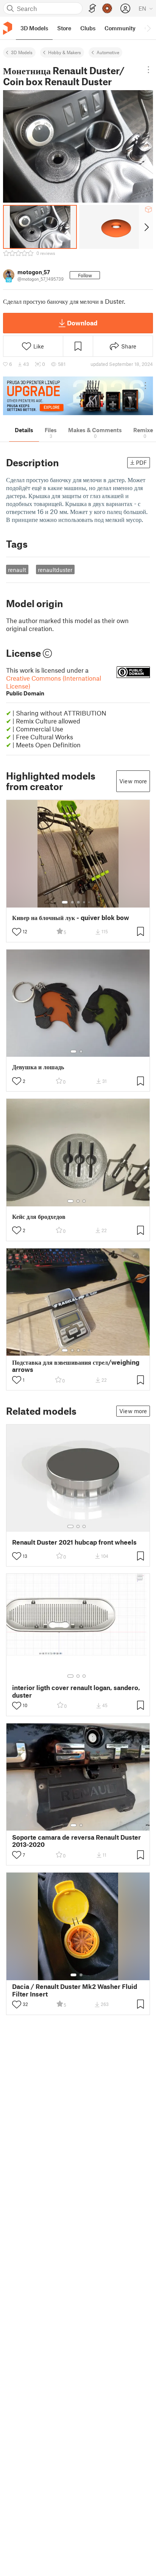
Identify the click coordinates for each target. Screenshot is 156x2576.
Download (82, 323)
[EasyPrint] (92, 9)
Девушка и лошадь (38, 1067)
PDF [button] (141, 462)
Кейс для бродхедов (39, 1216)
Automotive (108, 52)
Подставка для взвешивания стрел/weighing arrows (76, 1366)
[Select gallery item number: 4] (84, 902)
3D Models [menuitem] (34, 28)
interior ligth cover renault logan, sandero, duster (76, 1691)
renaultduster (55, 570)
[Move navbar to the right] (148, 28)
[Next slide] (146, 227)
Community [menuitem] (120, 28)
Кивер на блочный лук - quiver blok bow (71, 918)
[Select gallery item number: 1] (65, 902)
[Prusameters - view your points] (107, 8)
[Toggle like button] (17, 932)
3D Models (22, 52)
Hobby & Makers (65, 52)
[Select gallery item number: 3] (78, 902)
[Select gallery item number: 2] (72, 902)
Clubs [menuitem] (88, 28)
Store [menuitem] (64, 28)
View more (133, 781)
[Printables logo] (8, 28)
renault (17, 570)
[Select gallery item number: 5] (90, 902)
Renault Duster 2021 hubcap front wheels (74, 1542)
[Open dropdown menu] (148, 70)
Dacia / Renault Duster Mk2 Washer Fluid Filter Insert (75, 1990)
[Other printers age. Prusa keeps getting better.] (78, 396)
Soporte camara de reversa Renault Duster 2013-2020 (76, 1841)
